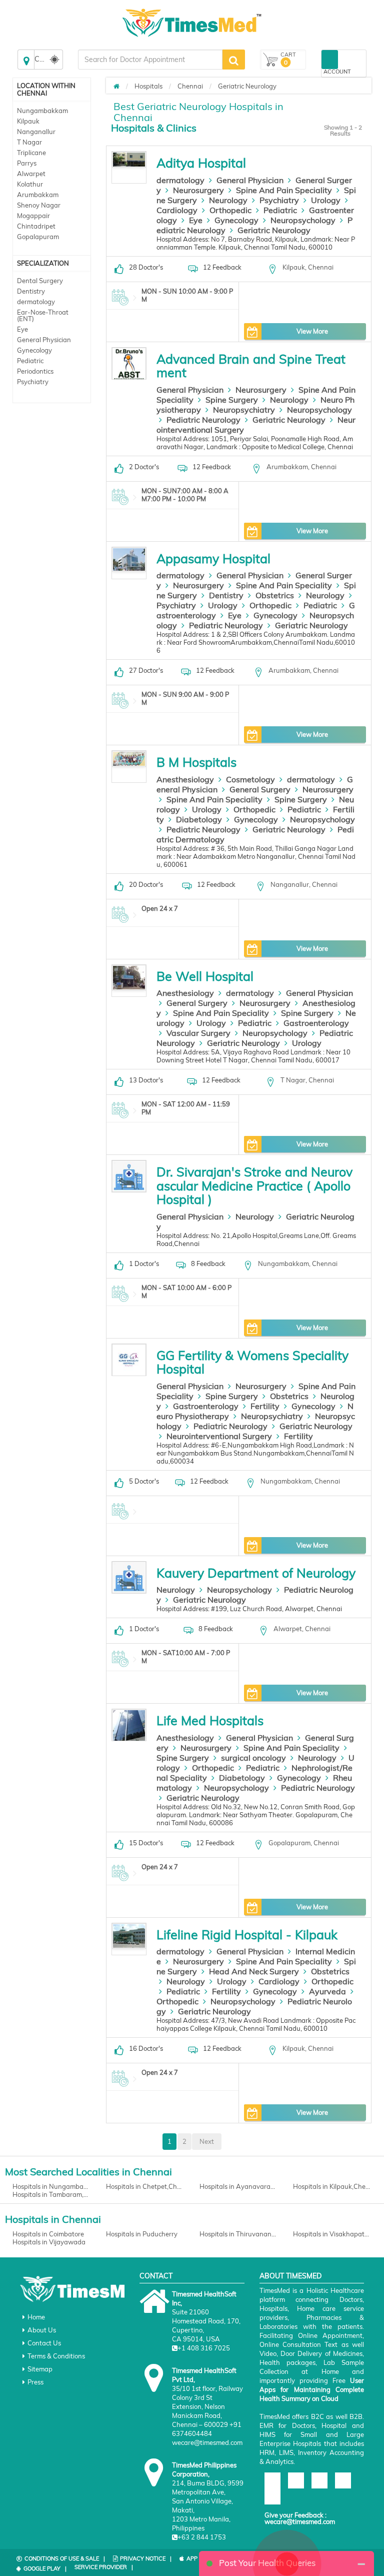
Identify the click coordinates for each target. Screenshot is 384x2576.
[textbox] (150, 60)
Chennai (190, 86)
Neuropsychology (303, 220)
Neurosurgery (198, 190)
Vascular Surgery (198, 1033)
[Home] (116, 86)
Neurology (228, 200)
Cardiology (177, 210)
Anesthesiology (185, 779)
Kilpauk (28, 121)
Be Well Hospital (205, 976)
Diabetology (199, 819)
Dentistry (31, 291)
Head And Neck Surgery (254, 1971)
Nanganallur (36, 132)
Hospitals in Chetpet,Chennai (145, 2186)
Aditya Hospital (201, 163)
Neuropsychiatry (244, 410)
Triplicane (31, 153)
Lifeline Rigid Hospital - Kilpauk (247, 1935)
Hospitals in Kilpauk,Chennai (332, 2186)
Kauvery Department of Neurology (256, 1573)
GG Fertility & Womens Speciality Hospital (252, 1362)
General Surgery (260, 789)
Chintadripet (36, 226)
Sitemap (40, 2369)
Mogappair (33, 216)
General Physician (44, 340)
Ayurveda (327, 1991)
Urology (326, 200)
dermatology (36, 302)
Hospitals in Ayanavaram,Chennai (239, 2186)
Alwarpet (31, 174)
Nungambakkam (42, 111)
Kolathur (30, 184)
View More (312, 331)
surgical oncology (253, 1758)
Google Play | (45, 2568)
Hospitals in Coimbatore (48, 2234)
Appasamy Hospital (213, 558)
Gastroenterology (316, 1023)
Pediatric (30, 361)
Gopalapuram (38, 237)
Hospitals (148, 86)
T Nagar (29, 142)
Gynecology (34, 350)
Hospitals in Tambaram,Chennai (52, 2194)
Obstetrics (275, 595)
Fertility (265, 1406)
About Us (42, 2330)
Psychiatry (33, 382)
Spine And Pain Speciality (284, 190)
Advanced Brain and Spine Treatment (251, 366)
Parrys (27, 163)
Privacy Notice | (146, 2558)
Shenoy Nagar (39, 205)
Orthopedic (230, 210)
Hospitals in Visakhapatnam (332, 2234)
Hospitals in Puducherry (142, 2234)
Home (36, 2317)
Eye (22, 329)
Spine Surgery (232, 400)
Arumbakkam (38, 195)
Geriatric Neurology (247, 86)
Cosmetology (250, 779)
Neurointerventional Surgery (219, 1436)
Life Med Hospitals (210, 1720)
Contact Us (44, 2343)
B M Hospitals (196, 762)
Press (35, 2382)
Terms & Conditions (56, 2356)
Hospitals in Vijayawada (49, 2242)
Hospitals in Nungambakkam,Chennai (52, 2186)
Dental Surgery (40, 281)
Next (207, 2141)
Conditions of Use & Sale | (65, 2558)
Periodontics (35, 371)
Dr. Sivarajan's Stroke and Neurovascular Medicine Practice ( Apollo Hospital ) (254, 1185)
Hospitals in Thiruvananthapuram (239, 2234)
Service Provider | (104, 2567)
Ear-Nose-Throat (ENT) (43, 315)
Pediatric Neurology (203, 420)
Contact (156, 2276)
